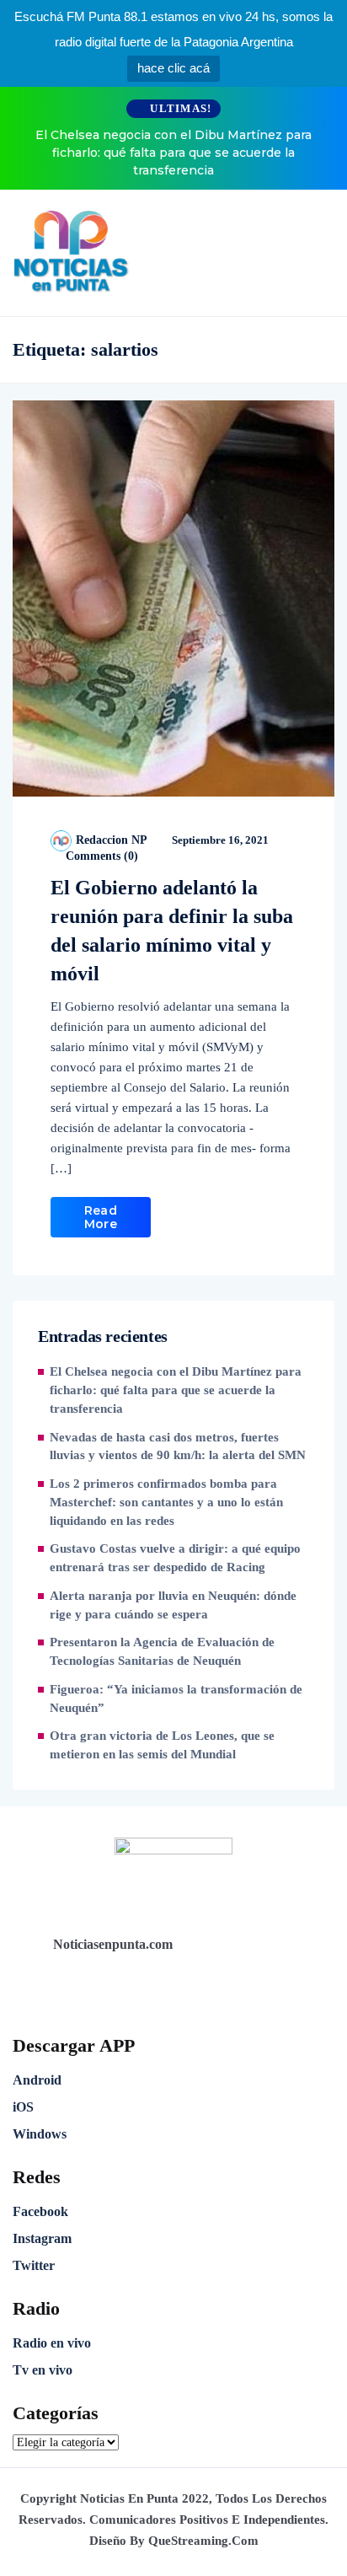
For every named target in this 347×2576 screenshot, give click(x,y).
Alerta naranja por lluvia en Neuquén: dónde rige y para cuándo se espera (173, 1605)
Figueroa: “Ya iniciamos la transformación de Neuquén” (176, 1699)
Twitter (34, 2265)
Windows (40, 2134)
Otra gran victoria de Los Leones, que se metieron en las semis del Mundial (162, 1745)
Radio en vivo (52, 2343)
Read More (101, 1217)
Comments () (100, 856)
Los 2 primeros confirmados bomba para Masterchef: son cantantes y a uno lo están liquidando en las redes (166, 1502)
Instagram (42, 2238)
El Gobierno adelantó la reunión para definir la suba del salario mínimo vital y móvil (172, 931)
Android (37, 2080)
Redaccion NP (112, 840)
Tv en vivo (43, 2370)
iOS (23, 2107)
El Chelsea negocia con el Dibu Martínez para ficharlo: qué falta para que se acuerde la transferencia (173, 153)
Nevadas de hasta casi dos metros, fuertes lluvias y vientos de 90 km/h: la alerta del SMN (178, 1446)
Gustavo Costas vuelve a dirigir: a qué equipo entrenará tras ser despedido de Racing (175, 1558)
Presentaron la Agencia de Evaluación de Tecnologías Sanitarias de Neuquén (162, 1651)
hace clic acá (173, 68)
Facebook (40, 2211)
